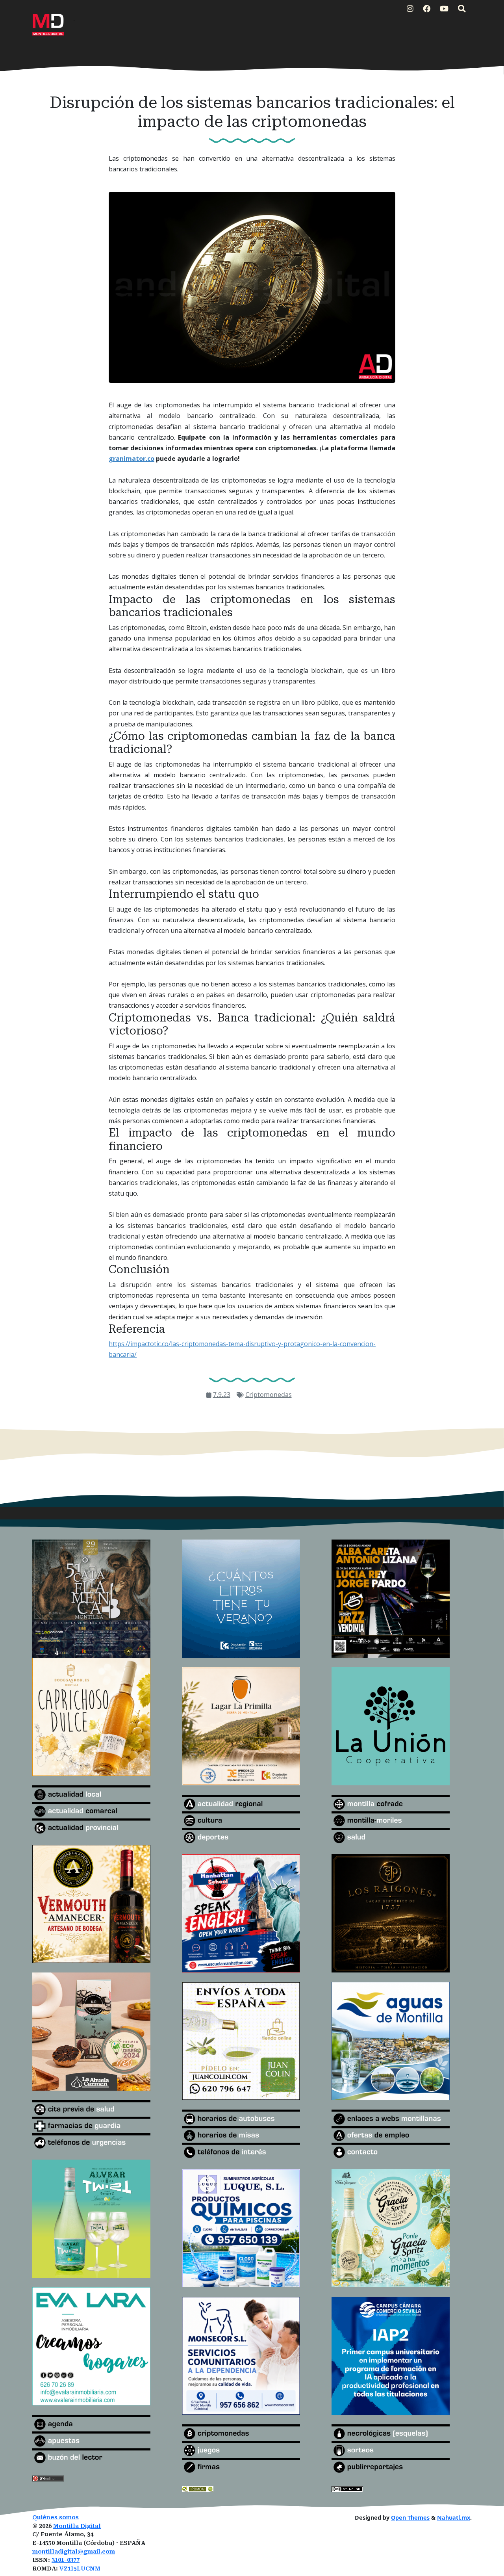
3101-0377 (66, 2560)
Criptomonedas (269, 1395)
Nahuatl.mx (454, 2517)
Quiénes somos (56, 2517)
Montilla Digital (77, 2526)
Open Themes (410, 2517)
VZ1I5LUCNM (80, 2569)
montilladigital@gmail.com (74, 2552)
